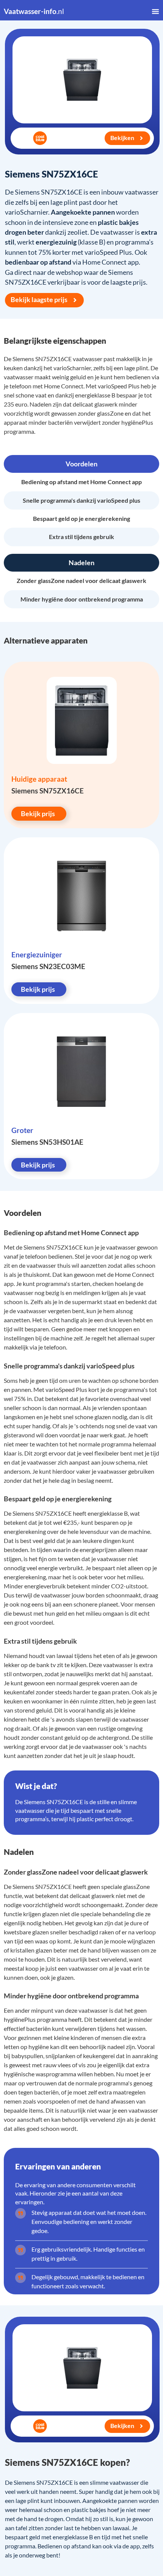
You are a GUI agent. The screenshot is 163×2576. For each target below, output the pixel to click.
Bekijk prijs (38, 813)
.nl (34, 11)
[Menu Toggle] (155, 11)
